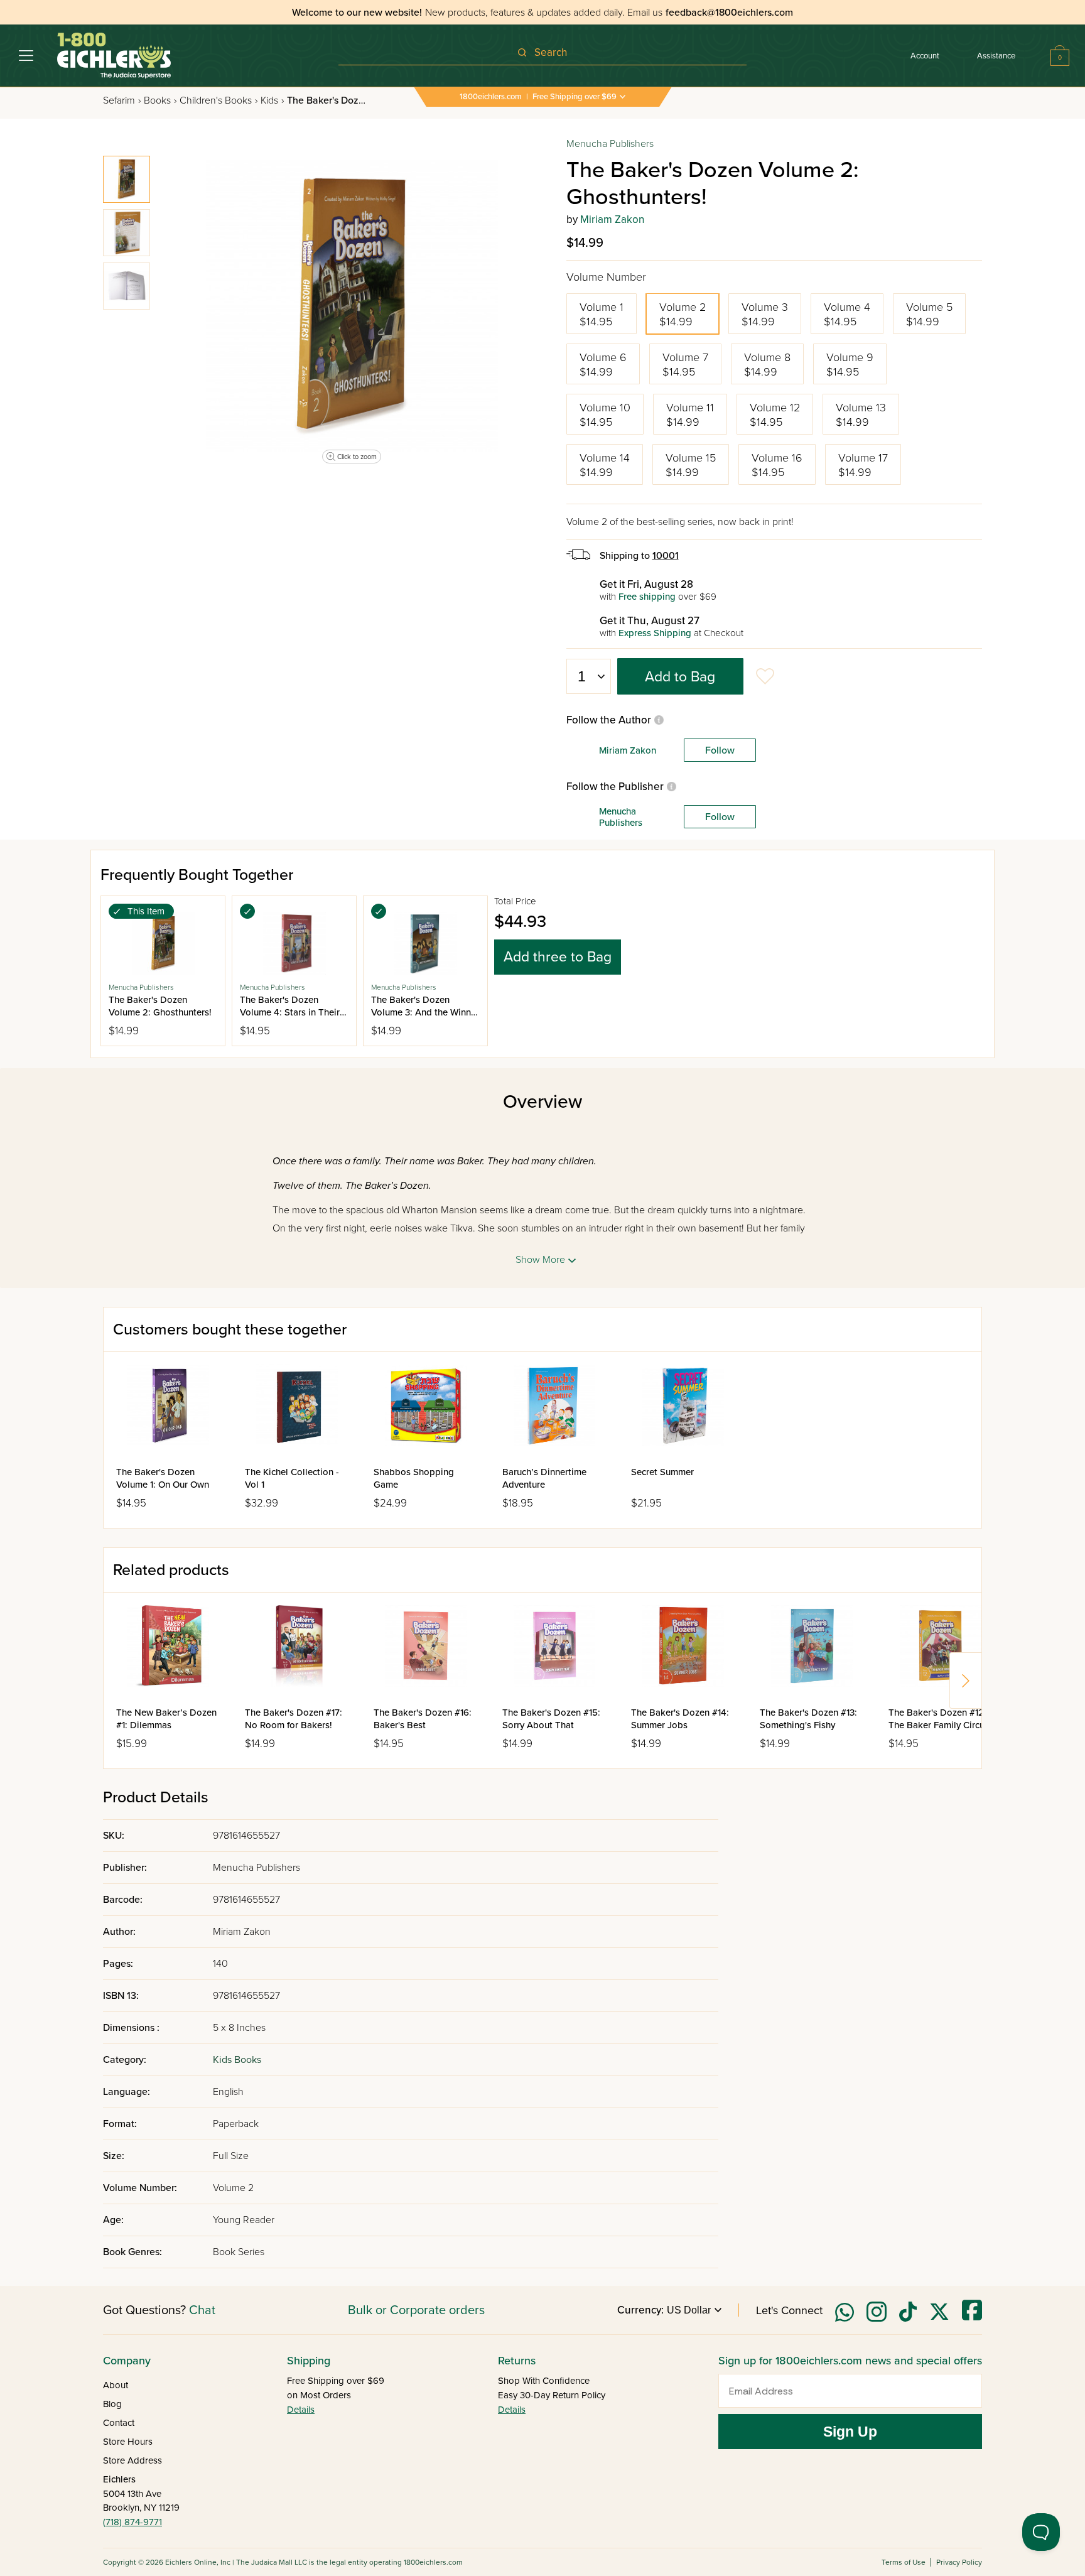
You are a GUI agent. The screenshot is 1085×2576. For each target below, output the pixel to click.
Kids (272, 100)
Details (301, 2410)
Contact (119, 2423)
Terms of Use (904, 2562)
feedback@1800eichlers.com (729, 13)
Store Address (132, 2460)
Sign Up (850, 2432)
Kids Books (237, 2060)
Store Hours (128, 2442)
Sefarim (122, 100)
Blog (112, 2404)
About (116, 2385)
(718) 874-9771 (132, 2522)
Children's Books (219, 100)
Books (160, 100)
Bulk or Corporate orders (416, 2310)
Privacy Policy (959, 2562)
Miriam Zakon (612, 219)
